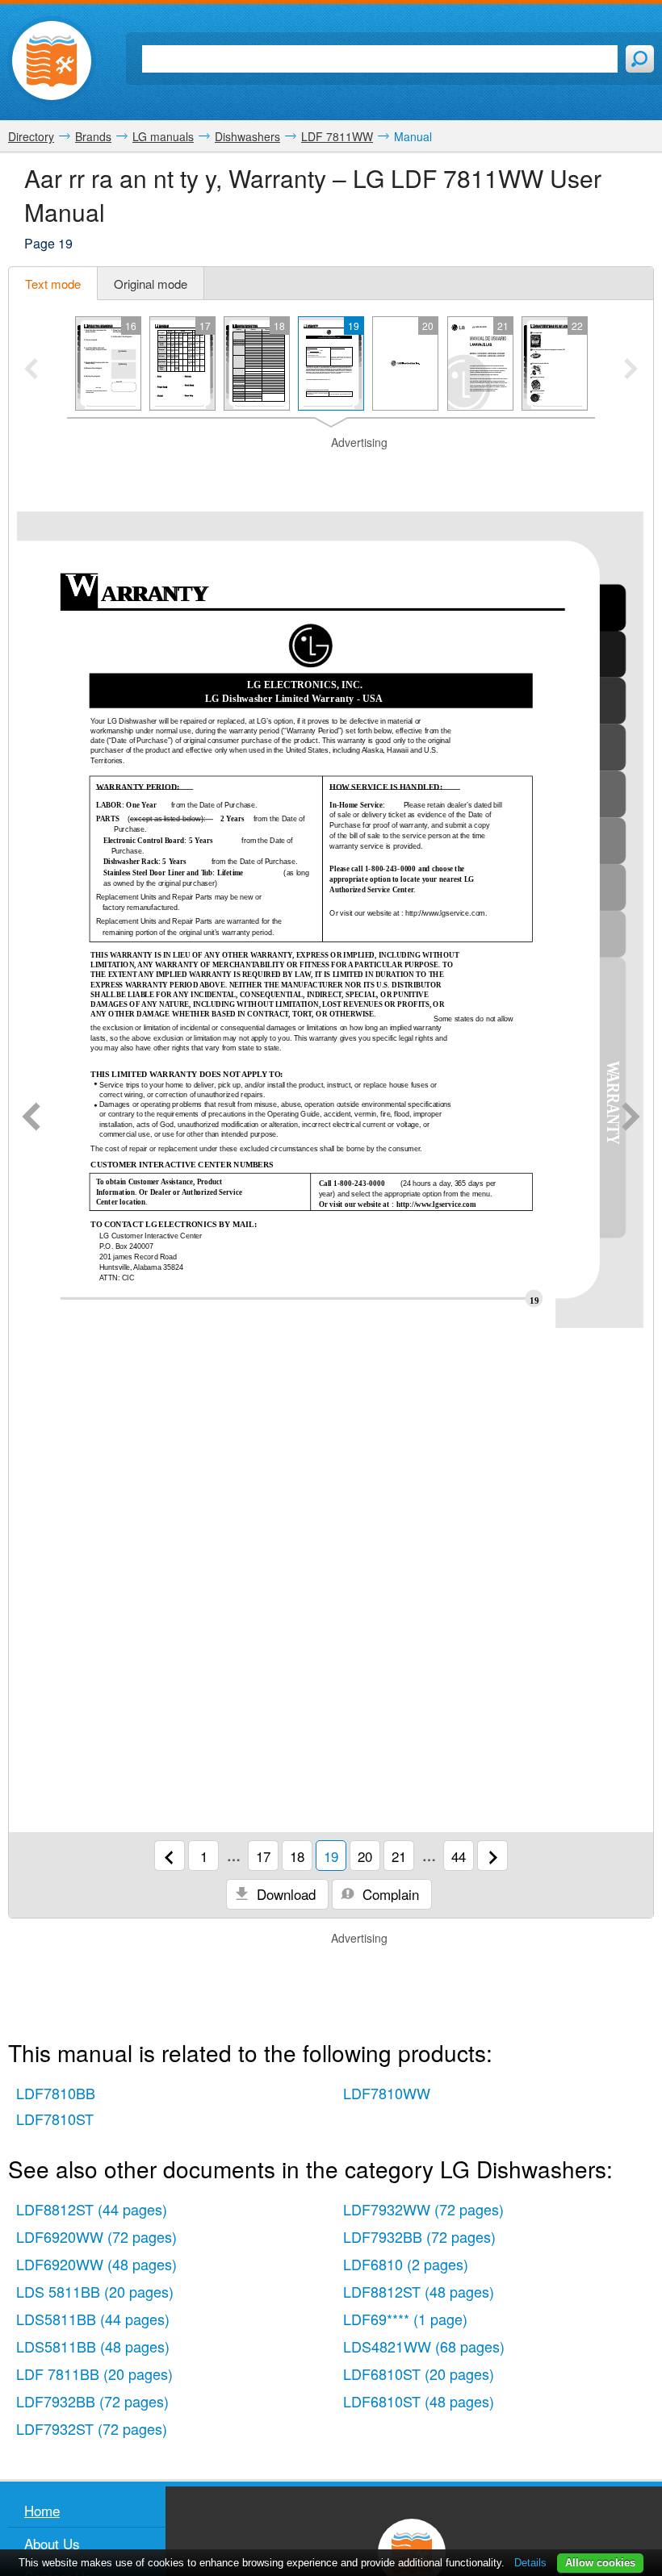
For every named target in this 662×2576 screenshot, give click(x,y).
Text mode (53, 284)
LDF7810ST (55, 2119)
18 (297, 1856)
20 (365, 1856)
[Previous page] (31, 1118)
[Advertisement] (331, 471)
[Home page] (52, 61)
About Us (52, 2543)
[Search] (640, 59)
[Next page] (631, 1118)
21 (399, 1856)
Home (42, 2510)
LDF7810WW (387, 2093)
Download (284, 1894)
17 (263, 1856)
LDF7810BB (56, 2093)
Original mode (151, 284)
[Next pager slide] (631, 370)
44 (459, 1856)
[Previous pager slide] (31, 370)
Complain (389, 1894)
